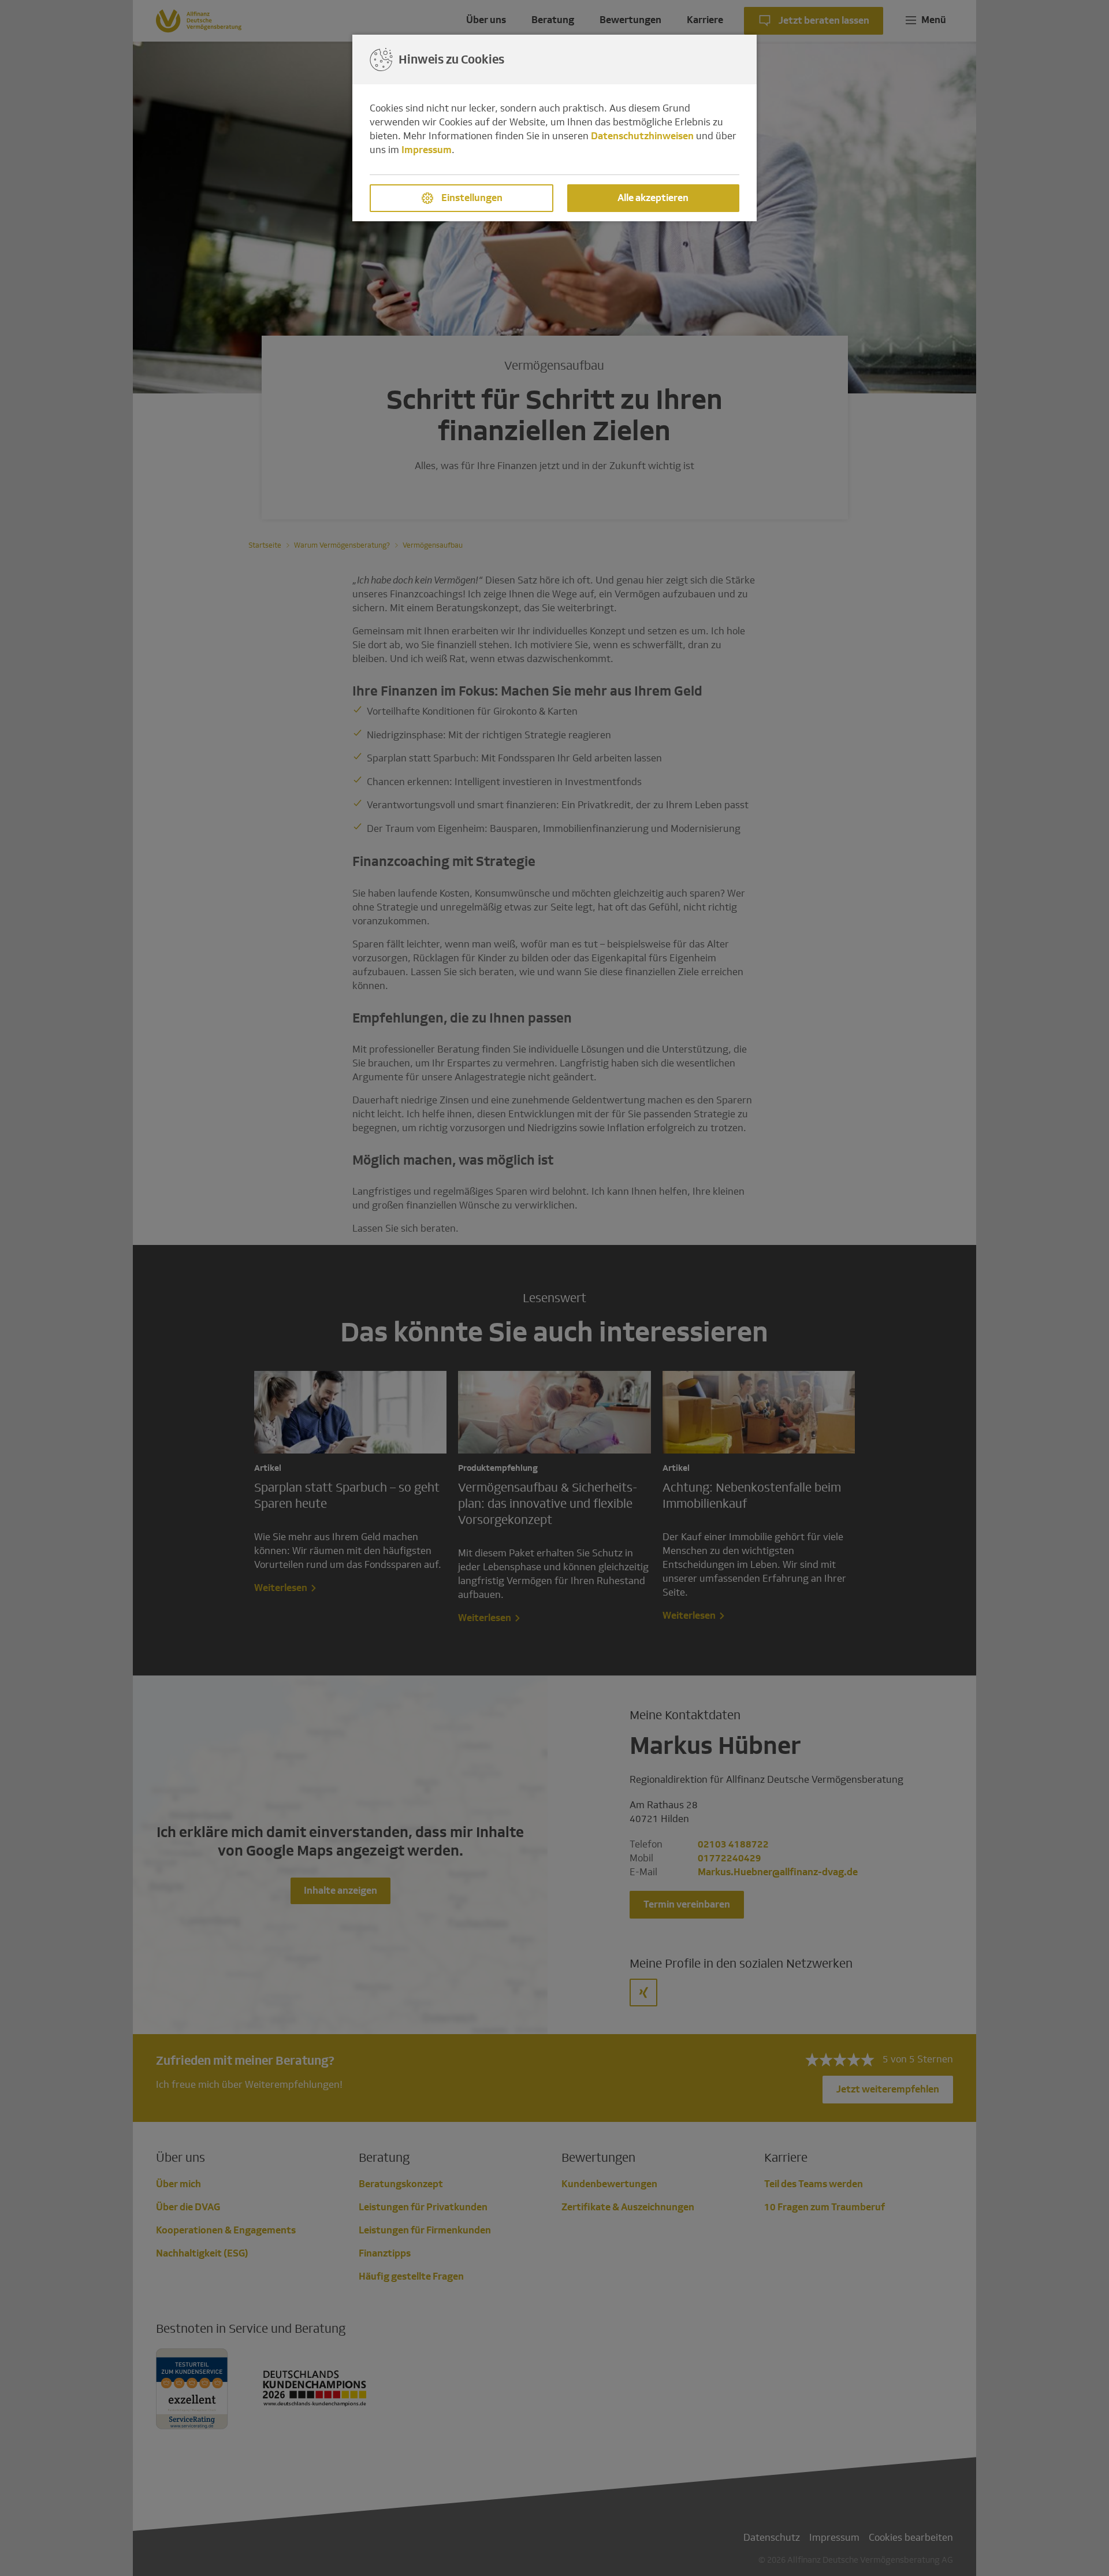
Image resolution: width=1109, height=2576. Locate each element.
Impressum (427, 150)
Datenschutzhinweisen (642, 136)
